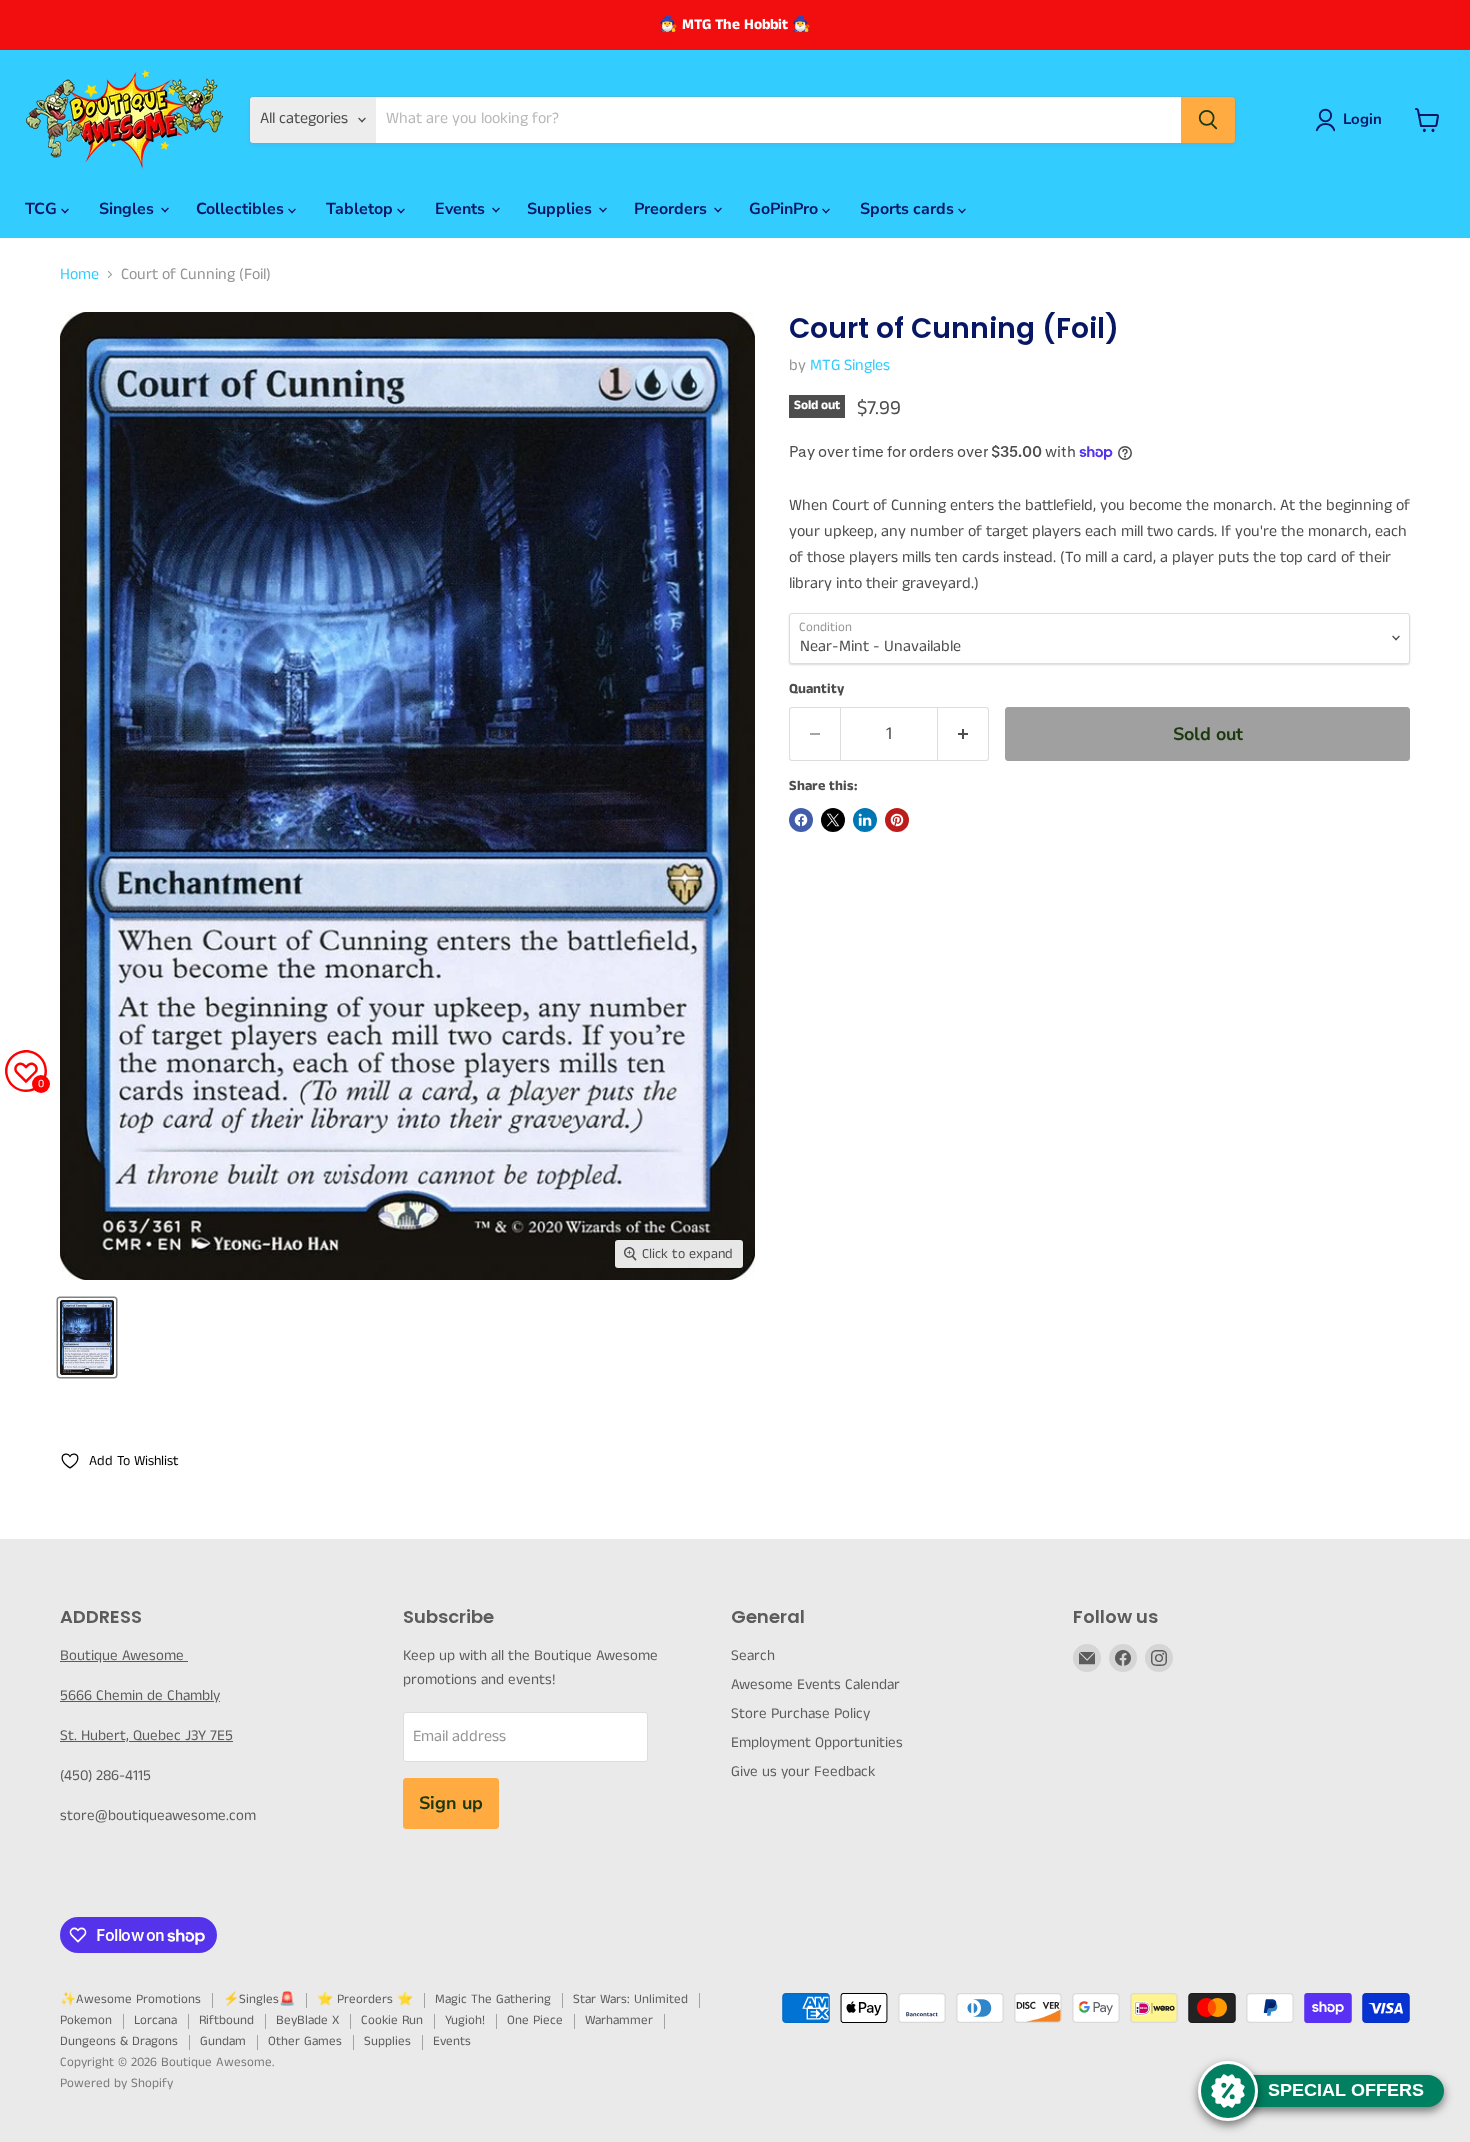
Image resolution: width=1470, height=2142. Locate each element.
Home (79, 275)
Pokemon (86, 2020)
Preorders (672, 209)
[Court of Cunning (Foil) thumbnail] (87, 1337)
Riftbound (226, 2020)
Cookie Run (392, 2020)
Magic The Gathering (493, 1999)
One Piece (535, 2020)
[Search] (1208, 120)
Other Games (305, 2041)
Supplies (561, 209)
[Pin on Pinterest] (897, 820)
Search (753, 1655)
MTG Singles (850, 365)
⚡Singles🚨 (259, 1999)
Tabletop (361, 209)
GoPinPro (785, 209)
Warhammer (619, 2020)
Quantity (816, 689)
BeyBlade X (307, 2020)
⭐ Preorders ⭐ (365, 1999)
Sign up (451, 1803)
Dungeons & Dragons (119, 2041)
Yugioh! (465, 2020)
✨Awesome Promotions (130, 1999)
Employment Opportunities (817, 1742)
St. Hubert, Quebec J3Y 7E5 (146, 1735)
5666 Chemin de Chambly (140, 1695)
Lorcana (155, 2020)
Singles (128, 209)
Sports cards (909, 209)
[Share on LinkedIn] (865, 820)
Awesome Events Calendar (815, 1684)
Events (462, 209)
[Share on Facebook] (801, 820)
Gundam (223, 2041)
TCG (43, 209)
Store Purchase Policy (800, 1713)
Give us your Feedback (803, 1771)
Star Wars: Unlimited (630, 1999)
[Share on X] (833, 820)
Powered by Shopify (116, 2083)
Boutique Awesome (124, 1655)
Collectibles (242, 209)
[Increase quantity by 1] (963, 734)
